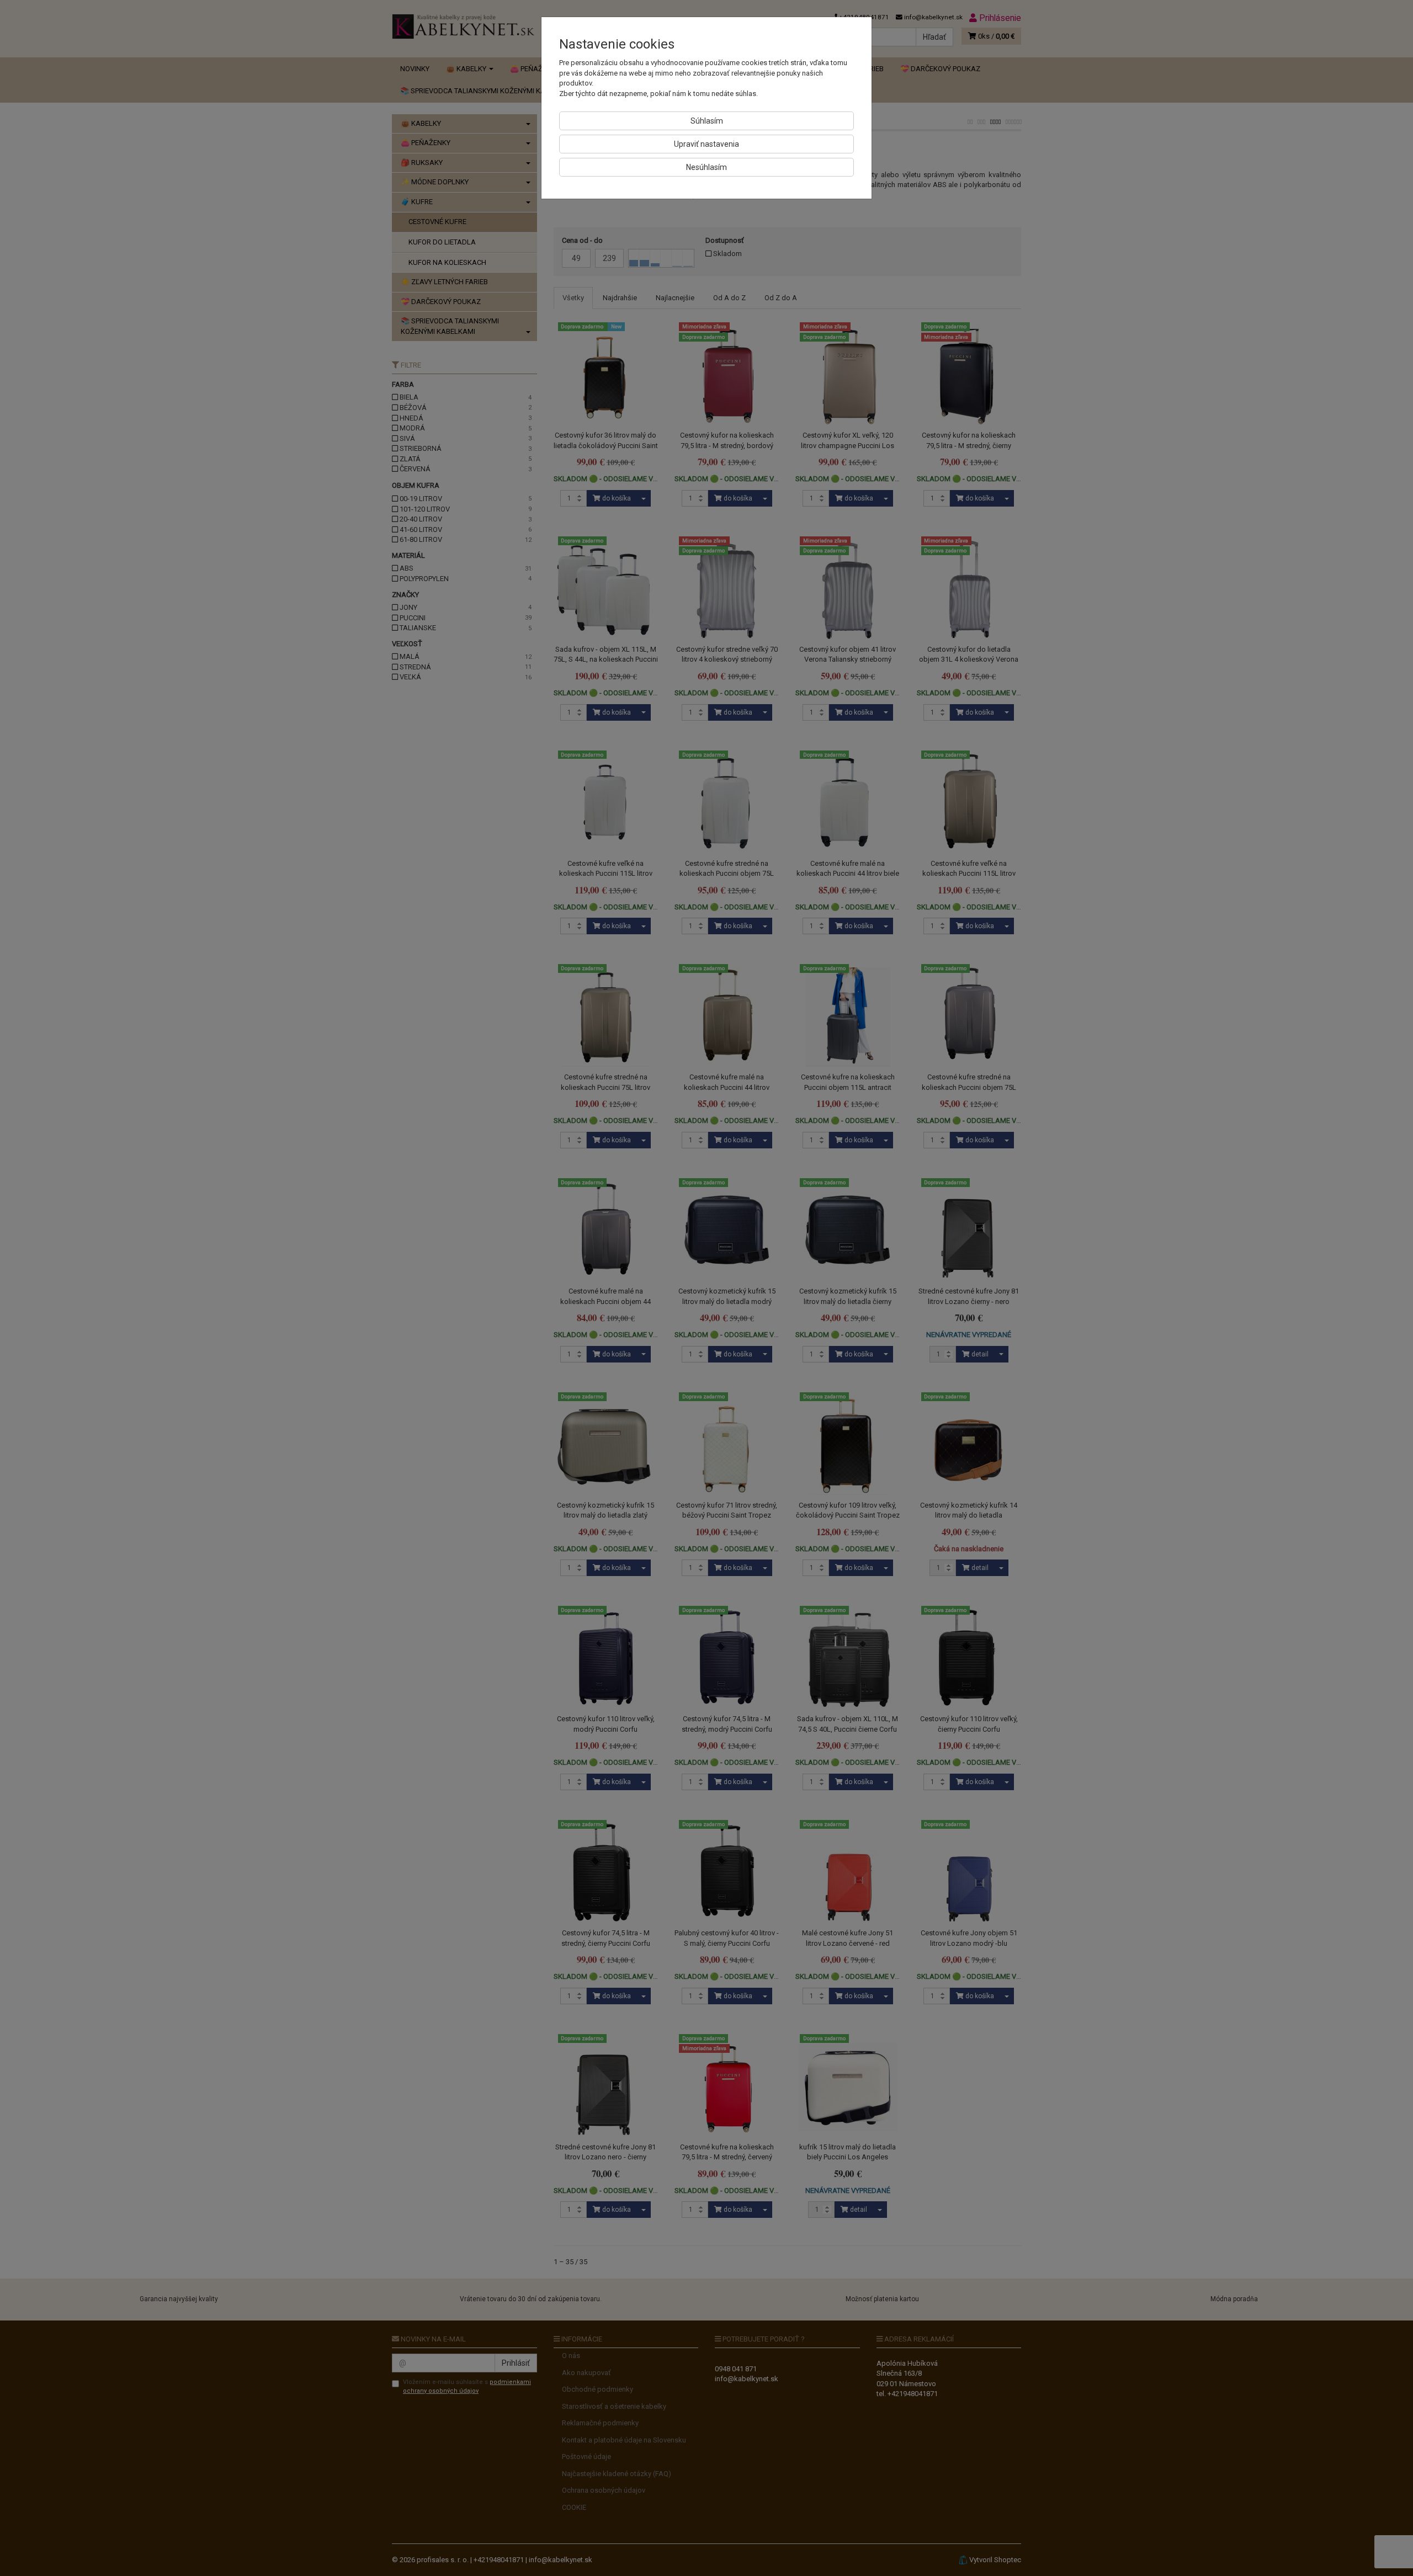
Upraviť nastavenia (706, 144)
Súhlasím (707, 121)
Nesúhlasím (706, 167)
